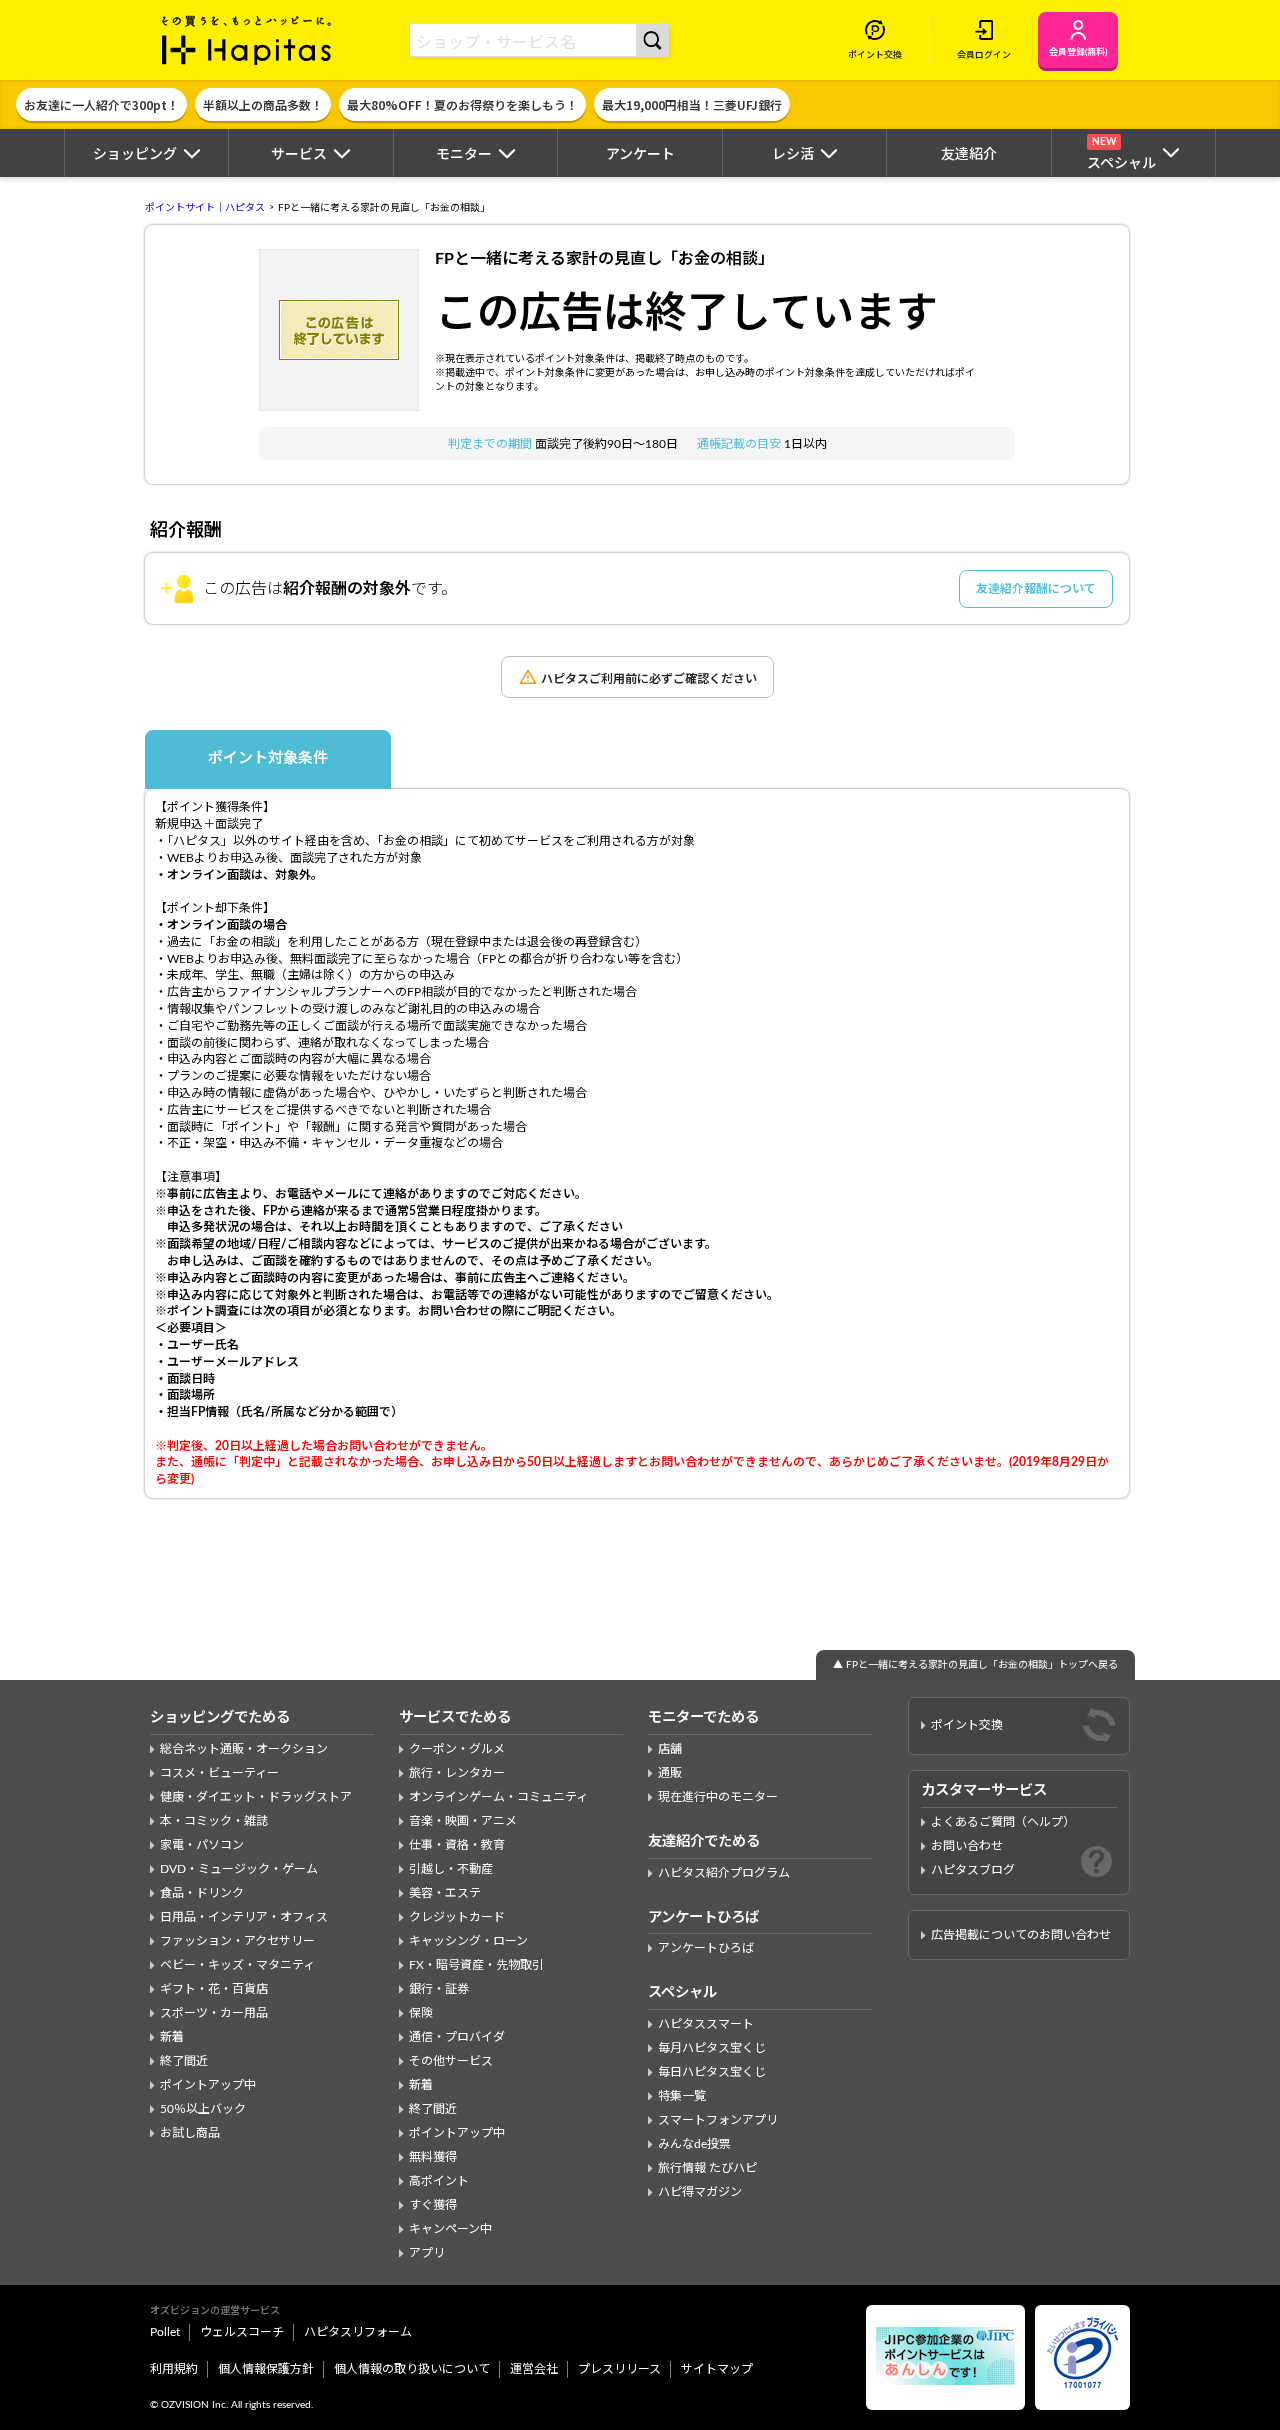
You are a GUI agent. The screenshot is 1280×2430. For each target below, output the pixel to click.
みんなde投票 (694, 2144)
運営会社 (534, 2369)
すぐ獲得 (433, 2205)
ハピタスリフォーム (358, 2332)
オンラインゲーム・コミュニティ (498, 1797)
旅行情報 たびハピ (707, 2168)
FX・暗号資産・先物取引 (476, 1965)
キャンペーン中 (450, 2229)
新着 (172, 2037)
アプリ (427, 2253)
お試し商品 (190, 2133)
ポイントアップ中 (208, 2085)
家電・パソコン (202, 1845)
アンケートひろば (706, 1948)
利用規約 (174, 2369)
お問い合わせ (967, 1846)
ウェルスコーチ (242, 2332)
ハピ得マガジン (700, 2192)
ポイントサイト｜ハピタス (205, 208)
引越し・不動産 (451, 1869)
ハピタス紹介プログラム (724, 1873)
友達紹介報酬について (1036, 589)
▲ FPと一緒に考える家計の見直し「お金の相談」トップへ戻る (975, 1665)
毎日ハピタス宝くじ (712, 2072)
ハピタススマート (706, 2024)
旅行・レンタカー (457, 1773)
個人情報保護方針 (266, 2369)
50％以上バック (203, 2109)
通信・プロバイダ (457, 2037)
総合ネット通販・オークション (244, 1749)
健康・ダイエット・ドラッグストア (256, 1797)
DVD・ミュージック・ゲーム (239, 1869)
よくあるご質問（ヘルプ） (1003, 1822)
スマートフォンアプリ (718, 2120)
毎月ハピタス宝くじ (712, 2048)
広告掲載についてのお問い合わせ (1021, 1935)
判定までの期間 (491, 444)
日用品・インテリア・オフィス (244, 1917)
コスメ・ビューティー (219, 1773)
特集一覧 (682, 2096)
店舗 (670, 1749)
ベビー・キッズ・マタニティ (237, 1965)
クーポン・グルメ (457, 1749)
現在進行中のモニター (718, 1797)
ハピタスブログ (973, 1870)
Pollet (165, 2332)
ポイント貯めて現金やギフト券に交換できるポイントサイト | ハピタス (247, 40)
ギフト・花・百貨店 (214, 1989)
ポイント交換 (967, 1725)
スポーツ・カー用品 (214, 2013)
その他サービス (451, 2061)
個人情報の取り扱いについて (412, 2369)
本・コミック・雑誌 (214, 1821)
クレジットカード (457, 1917)
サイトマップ (717, 2369)
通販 (670, 1773)
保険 (421, 2013)
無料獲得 (433, 2157)
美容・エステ (445, 1893)
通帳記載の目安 (740, 444)
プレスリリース (619, 2369)
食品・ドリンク (202, 1893)
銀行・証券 (439, 1989)
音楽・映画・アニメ (463, 1821)
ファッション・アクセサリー (237, 1941)
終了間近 (184, 2061)
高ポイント (439, 2181)
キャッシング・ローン (468, 1941)
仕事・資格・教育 (457, 1845)
